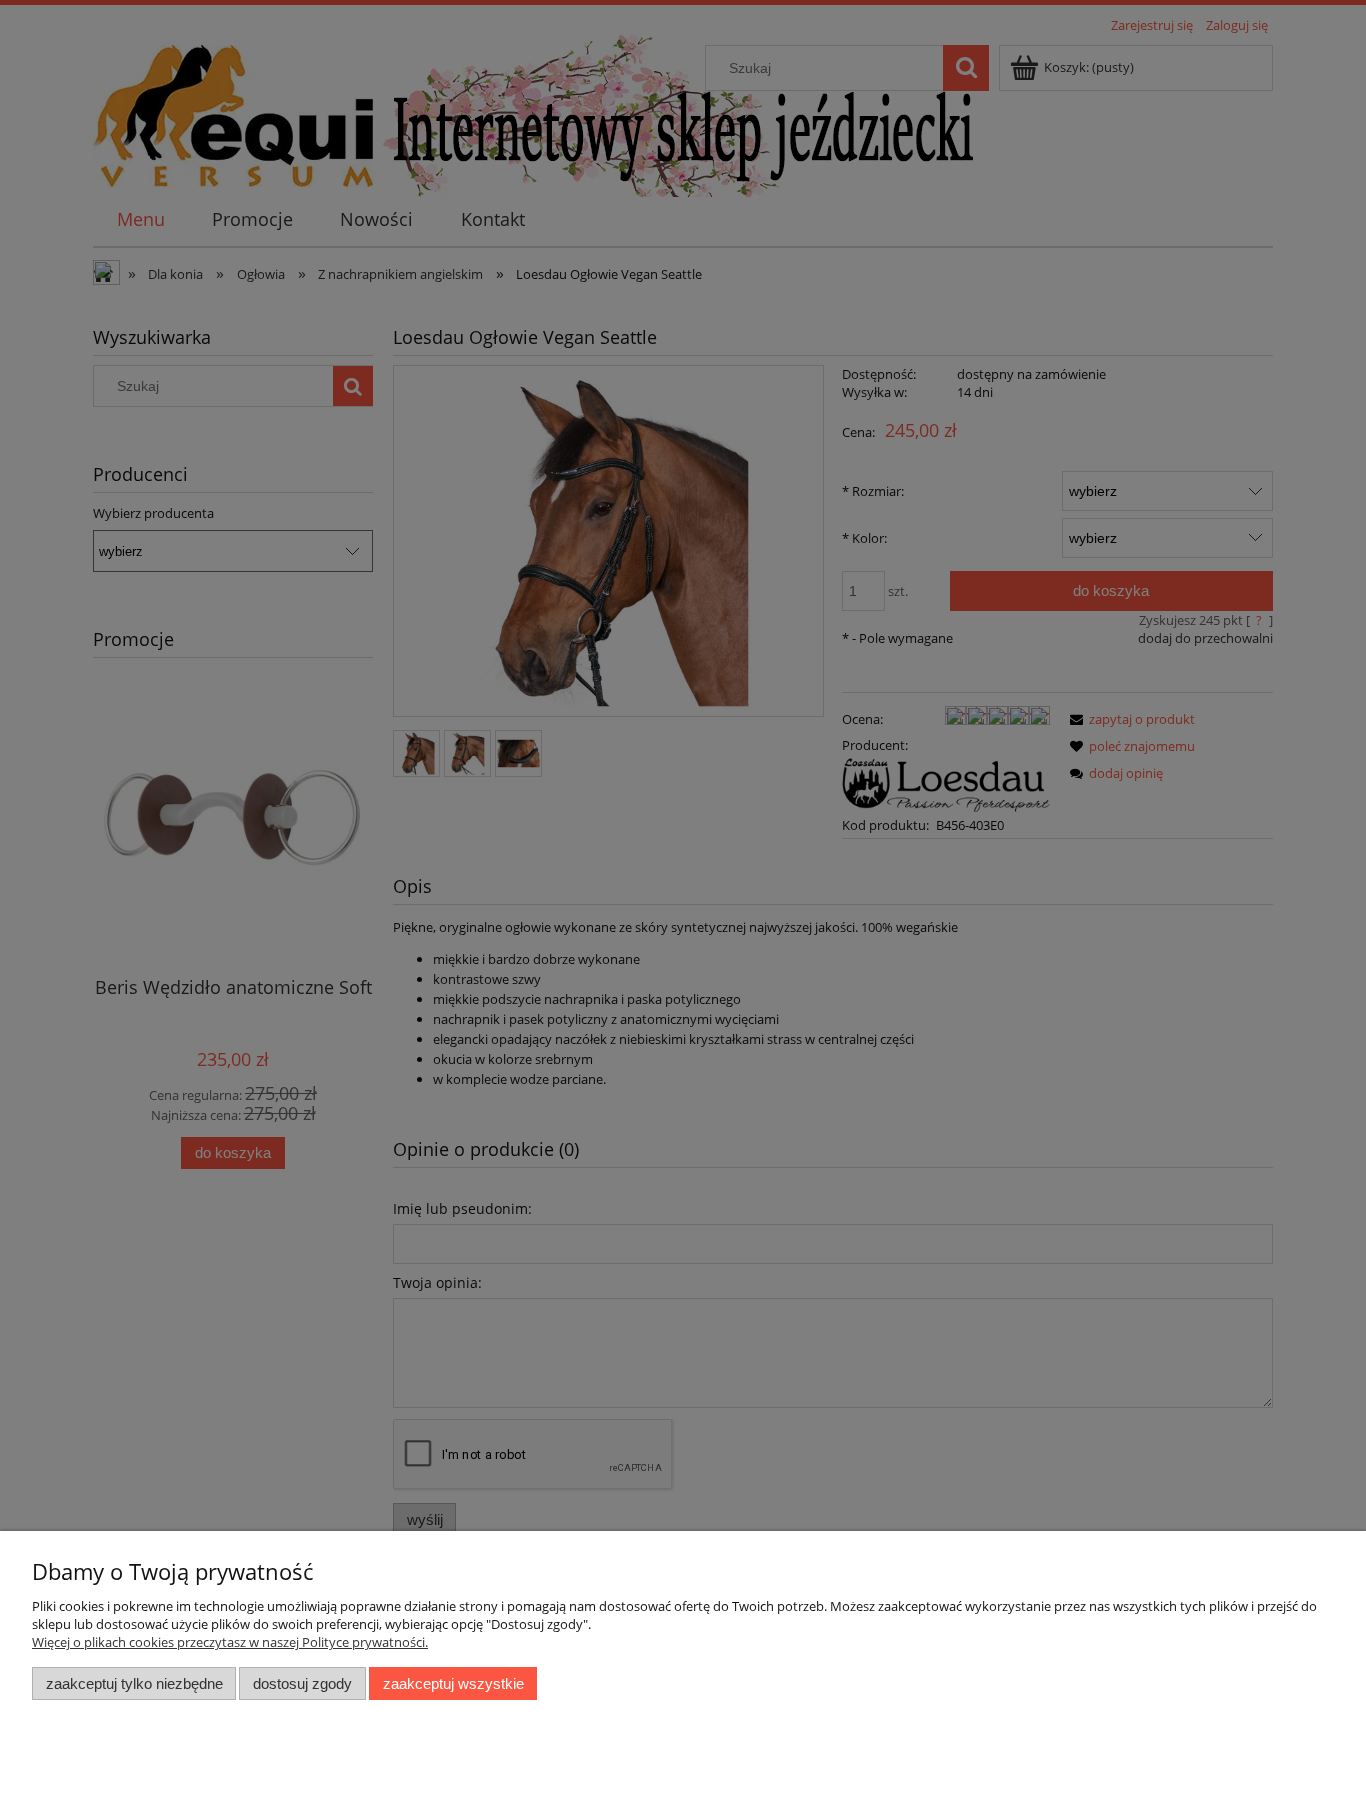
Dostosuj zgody (302, 1683)
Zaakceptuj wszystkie (453, 1683)
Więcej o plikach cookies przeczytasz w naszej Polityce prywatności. (230, 1642)
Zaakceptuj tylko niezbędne (134, 1683)
